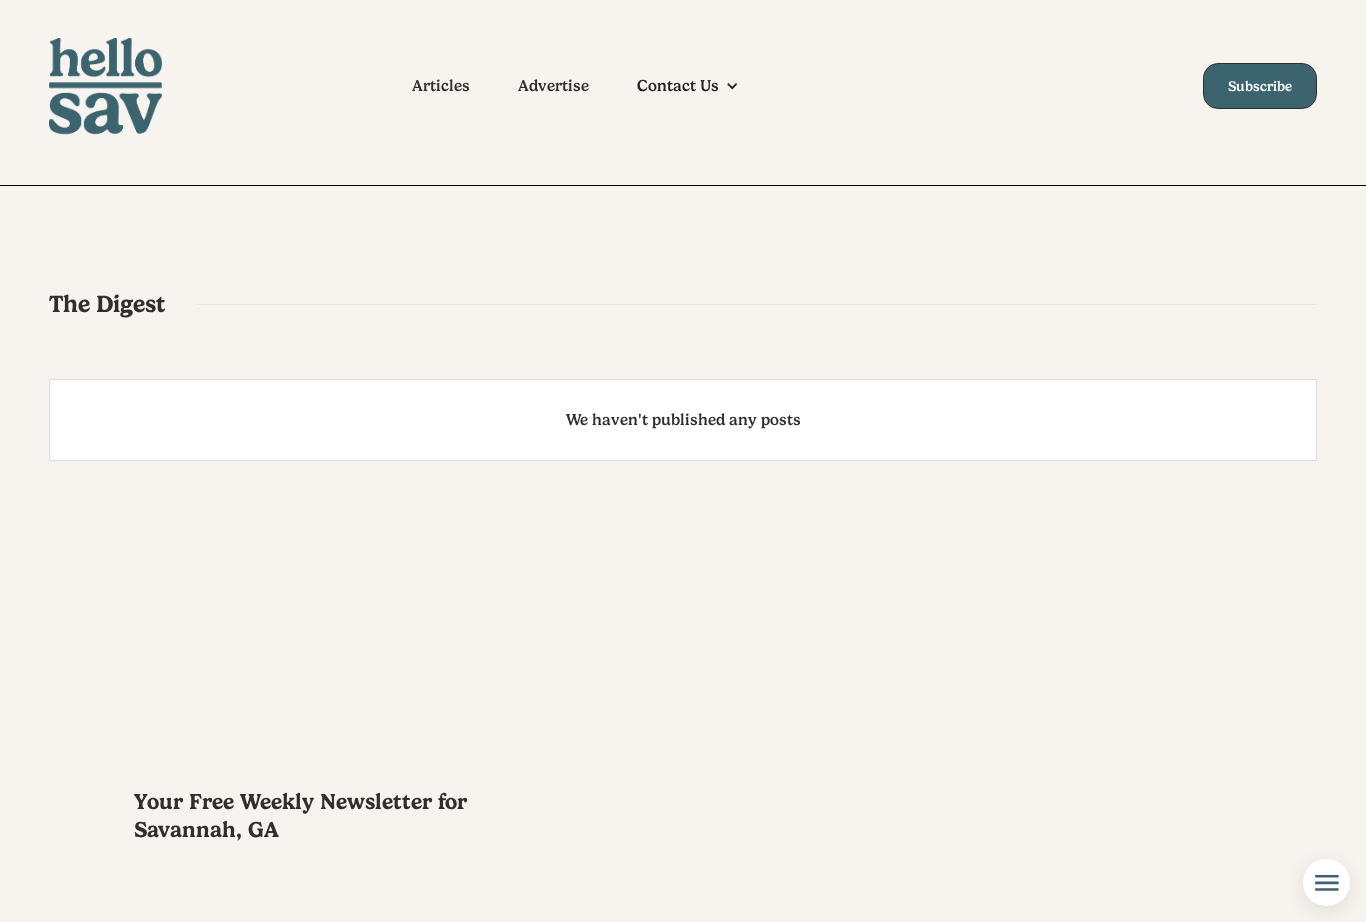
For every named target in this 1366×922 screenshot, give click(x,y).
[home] (124, 86)
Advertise (553, 86)
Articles (441, 86)
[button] (698, 86)
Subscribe (1260, 86)
